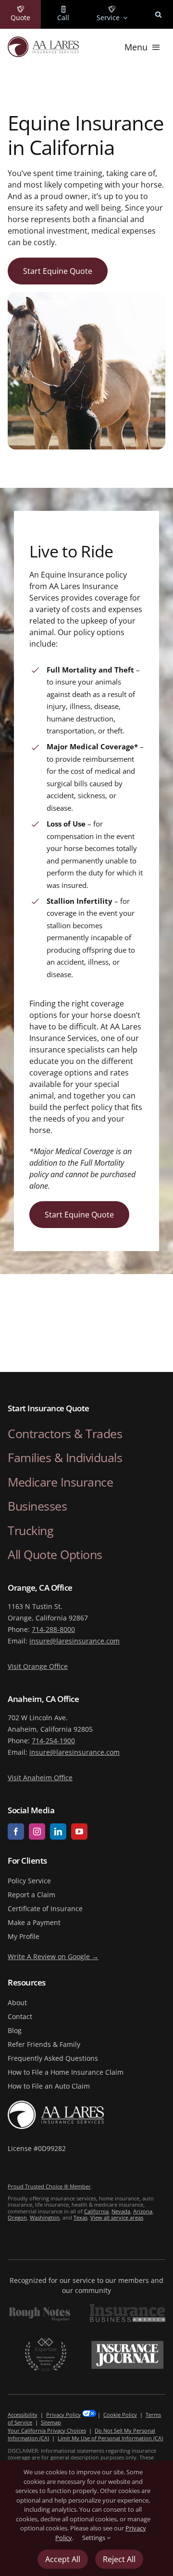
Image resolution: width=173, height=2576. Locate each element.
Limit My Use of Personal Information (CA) (110, 2438)
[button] (158, 14)
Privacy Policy (63, 2415)
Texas (80, 2217)
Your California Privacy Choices (47, 2430)
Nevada (121, 2211)
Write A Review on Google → (53, 1956)
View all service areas (117, 2217)
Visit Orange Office (38, 1666)
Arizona (143, 2211)
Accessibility (23, 2415)
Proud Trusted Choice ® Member (49, 2186)
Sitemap (51, 2422)
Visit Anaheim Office (40, 1778)
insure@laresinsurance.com (74, 1641)
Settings (94, 2538)
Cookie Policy (120, 2415)
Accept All (63, 2559)
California (96, 2211)
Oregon (17, 2217)
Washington (45, 2217)
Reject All (119, 2559)
